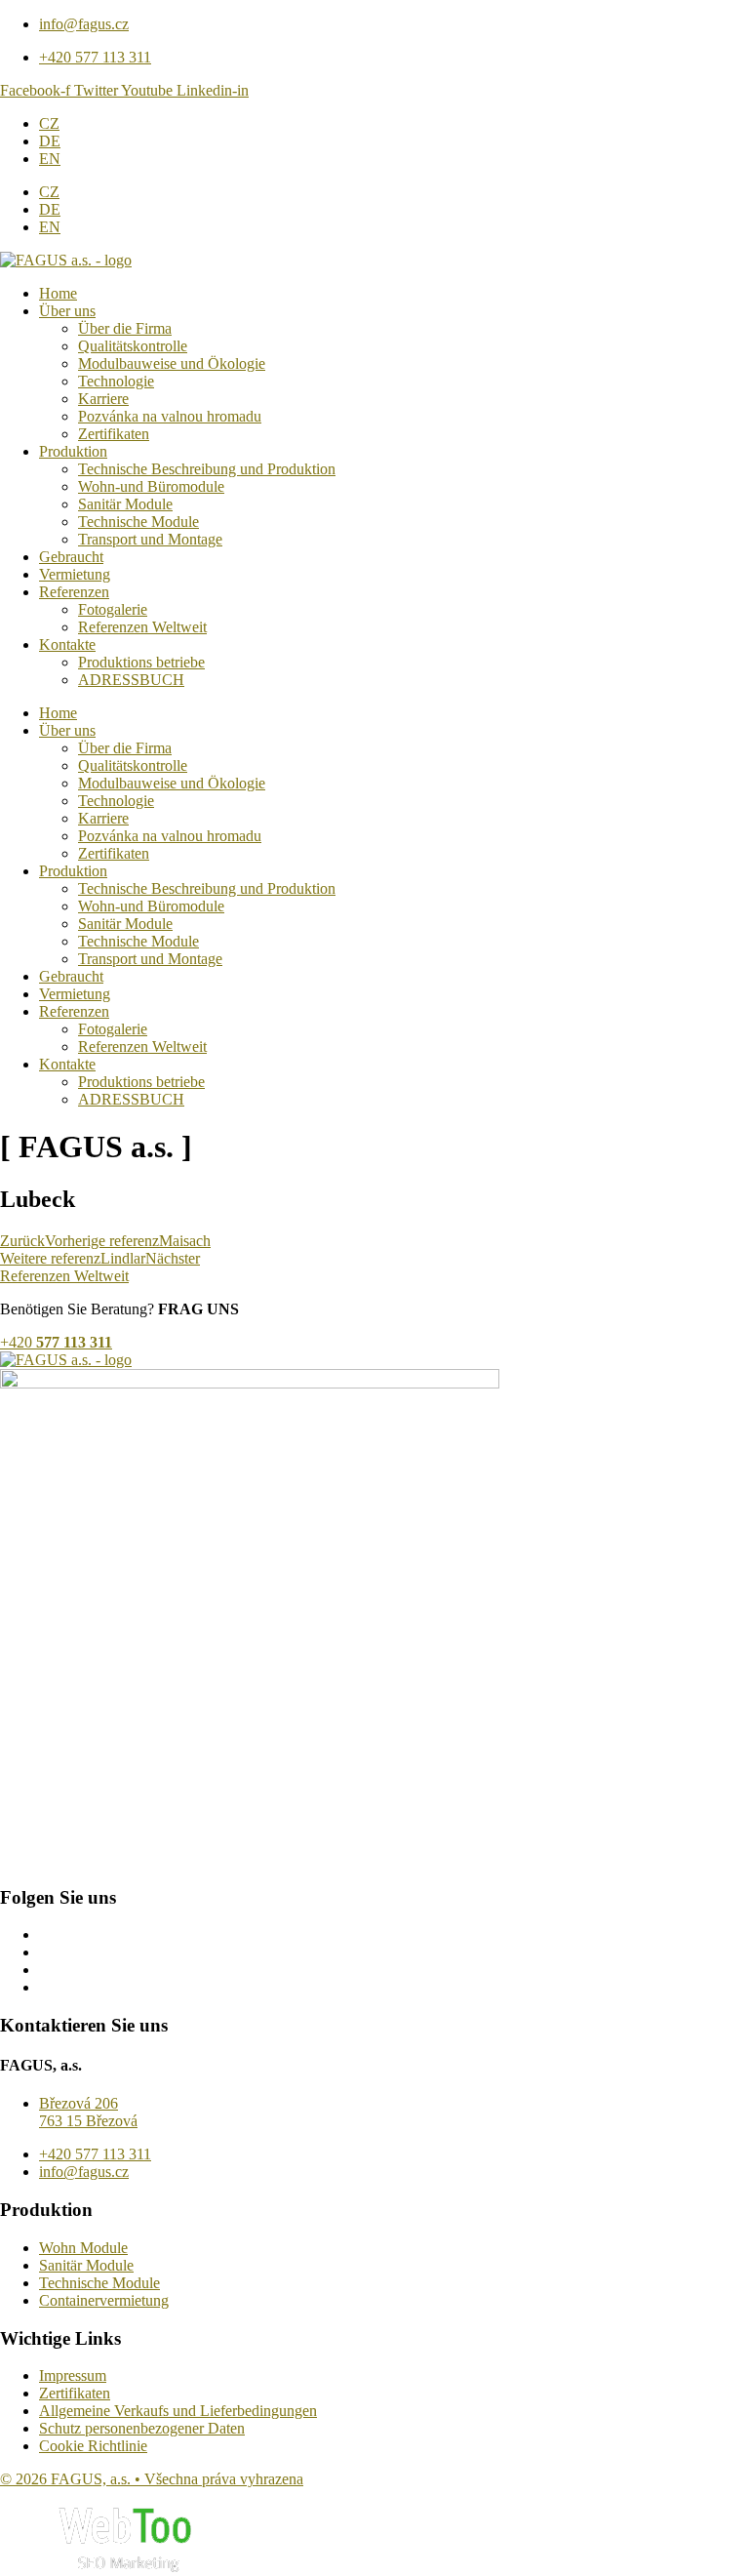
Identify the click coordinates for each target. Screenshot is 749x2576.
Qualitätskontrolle (133, 346)
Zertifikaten (114, 434)
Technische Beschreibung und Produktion (207, 469)
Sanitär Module (125, 504)
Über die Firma (125, 328)
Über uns (67, 311)
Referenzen (74, 592)
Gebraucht (71, 557)
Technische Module (138, 522)
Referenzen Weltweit (142, 627)
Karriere (103, 399)
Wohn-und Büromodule (151, 486)
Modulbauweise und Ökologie (172, 363)
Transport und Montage (150, 539)
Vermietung (75, 574)
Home (58, 293)
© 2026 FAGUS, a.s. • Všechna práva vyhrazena (152, 2479)
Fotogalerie (113, 609)
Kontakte (67, 644)
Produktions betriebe (141, 662)
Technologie (116, 381)
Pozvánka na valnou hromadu (170, 416)
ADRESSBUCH (131, 680)
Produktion (73, 451)
